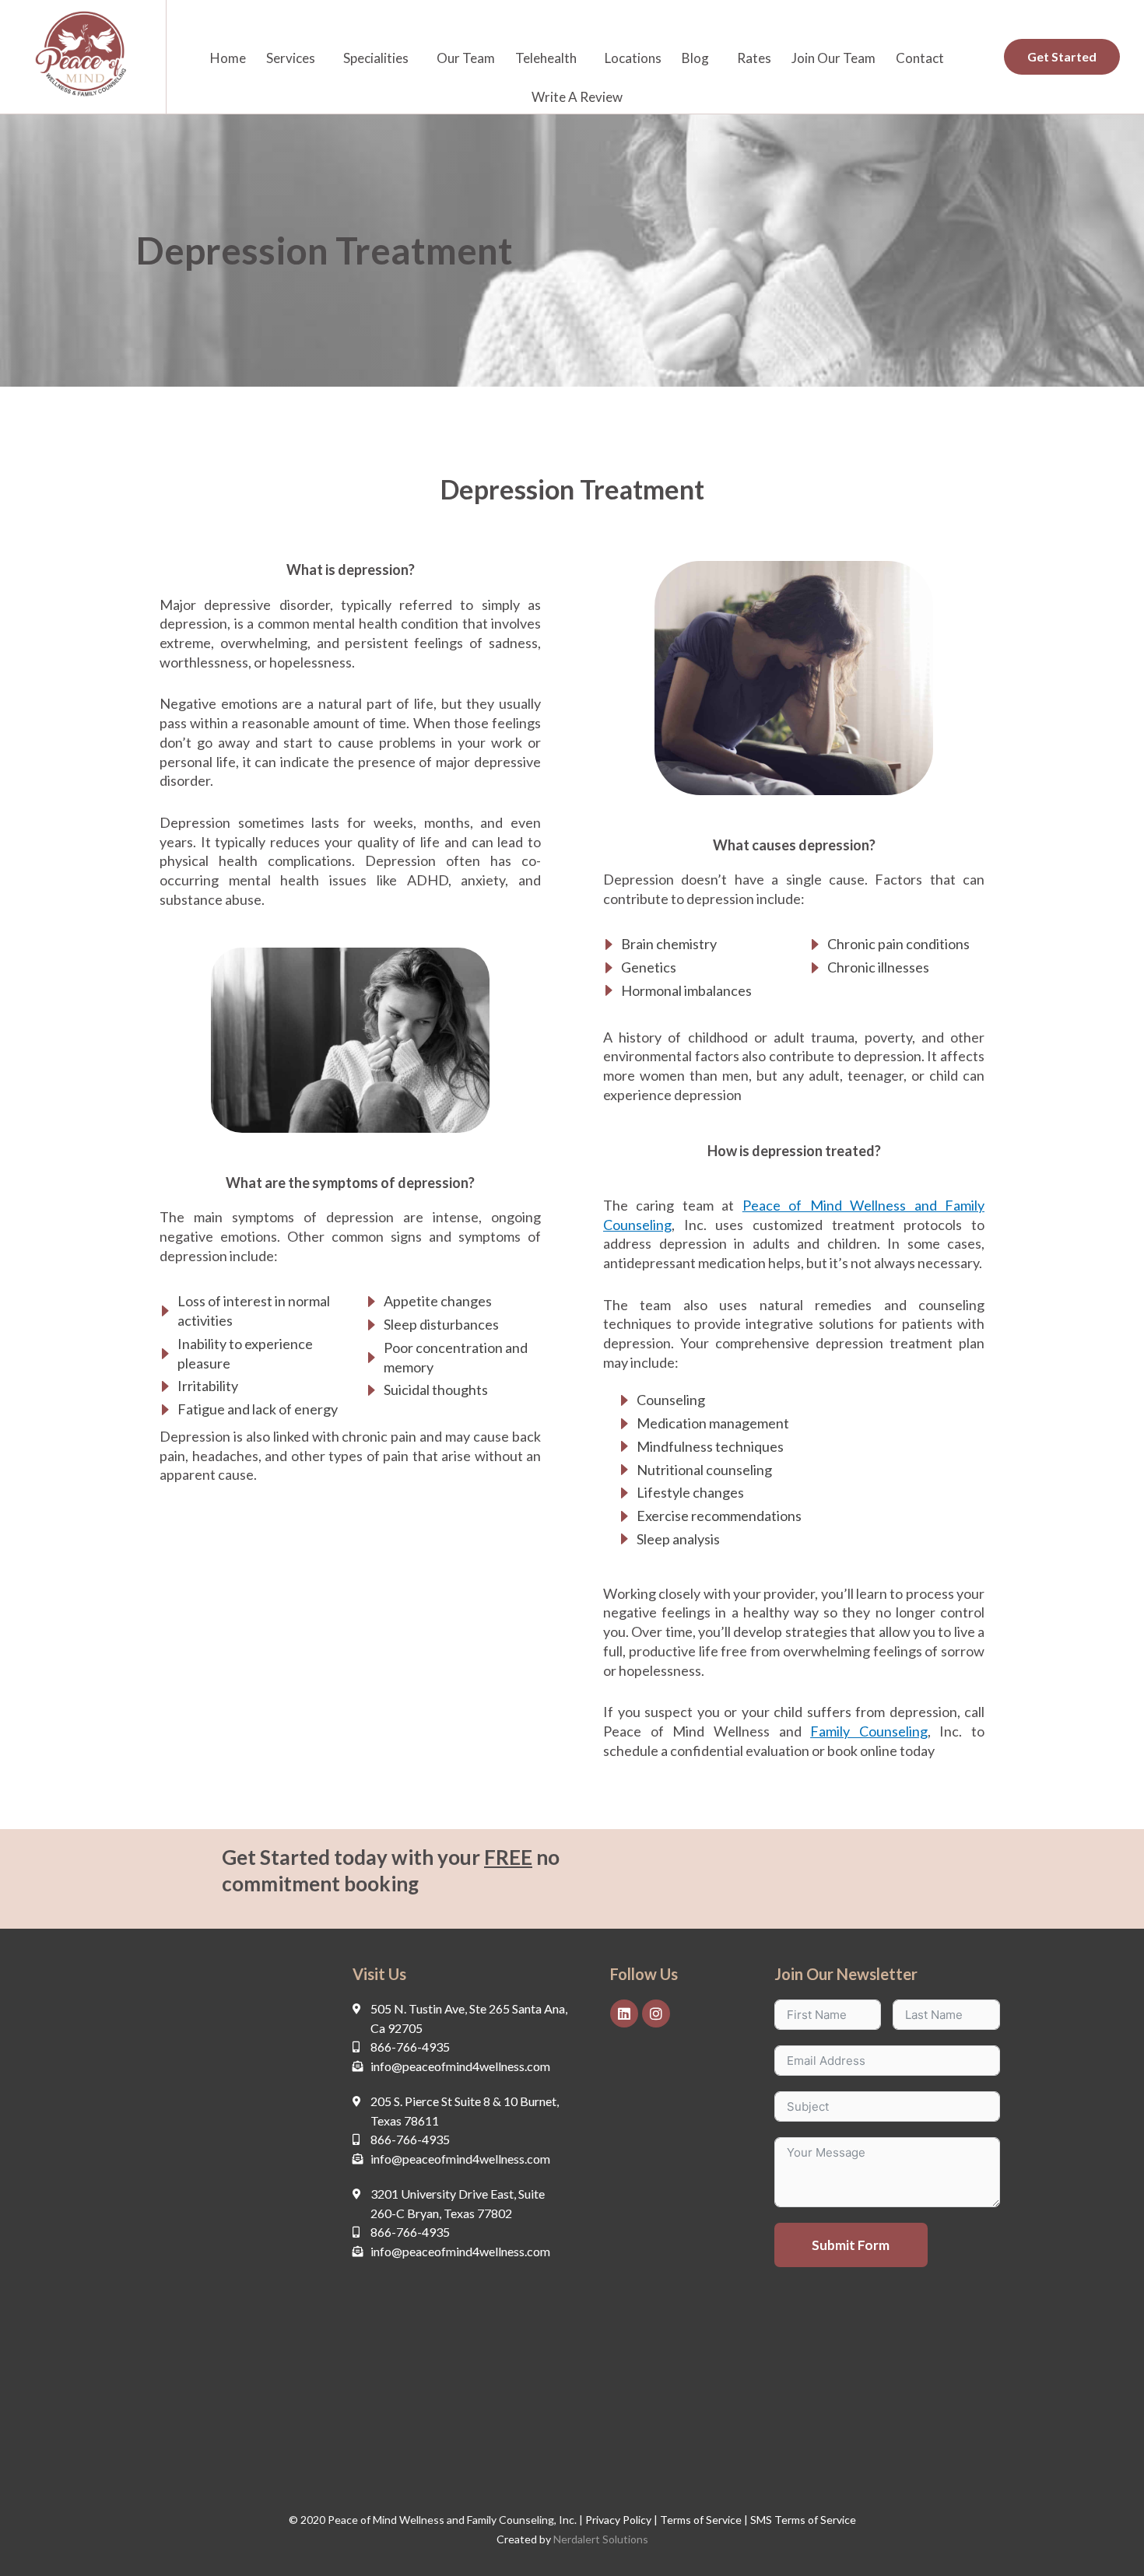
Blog (695, 58)
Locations (633, 58)
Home (228, 58)
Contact (920, 58)
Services (291, 58)
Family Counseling (869, 1731)
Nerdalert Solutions (601, 2539)
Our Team (466, 58)
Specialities (376, 58)
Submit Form (851, 2245)
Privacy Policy (618, 2520)
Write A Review (577, 97)
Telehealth (546, 58)
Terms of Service (700, 2520)
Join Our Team (833, 58)
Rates (754, 58)
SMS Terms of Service (803, 2520)
